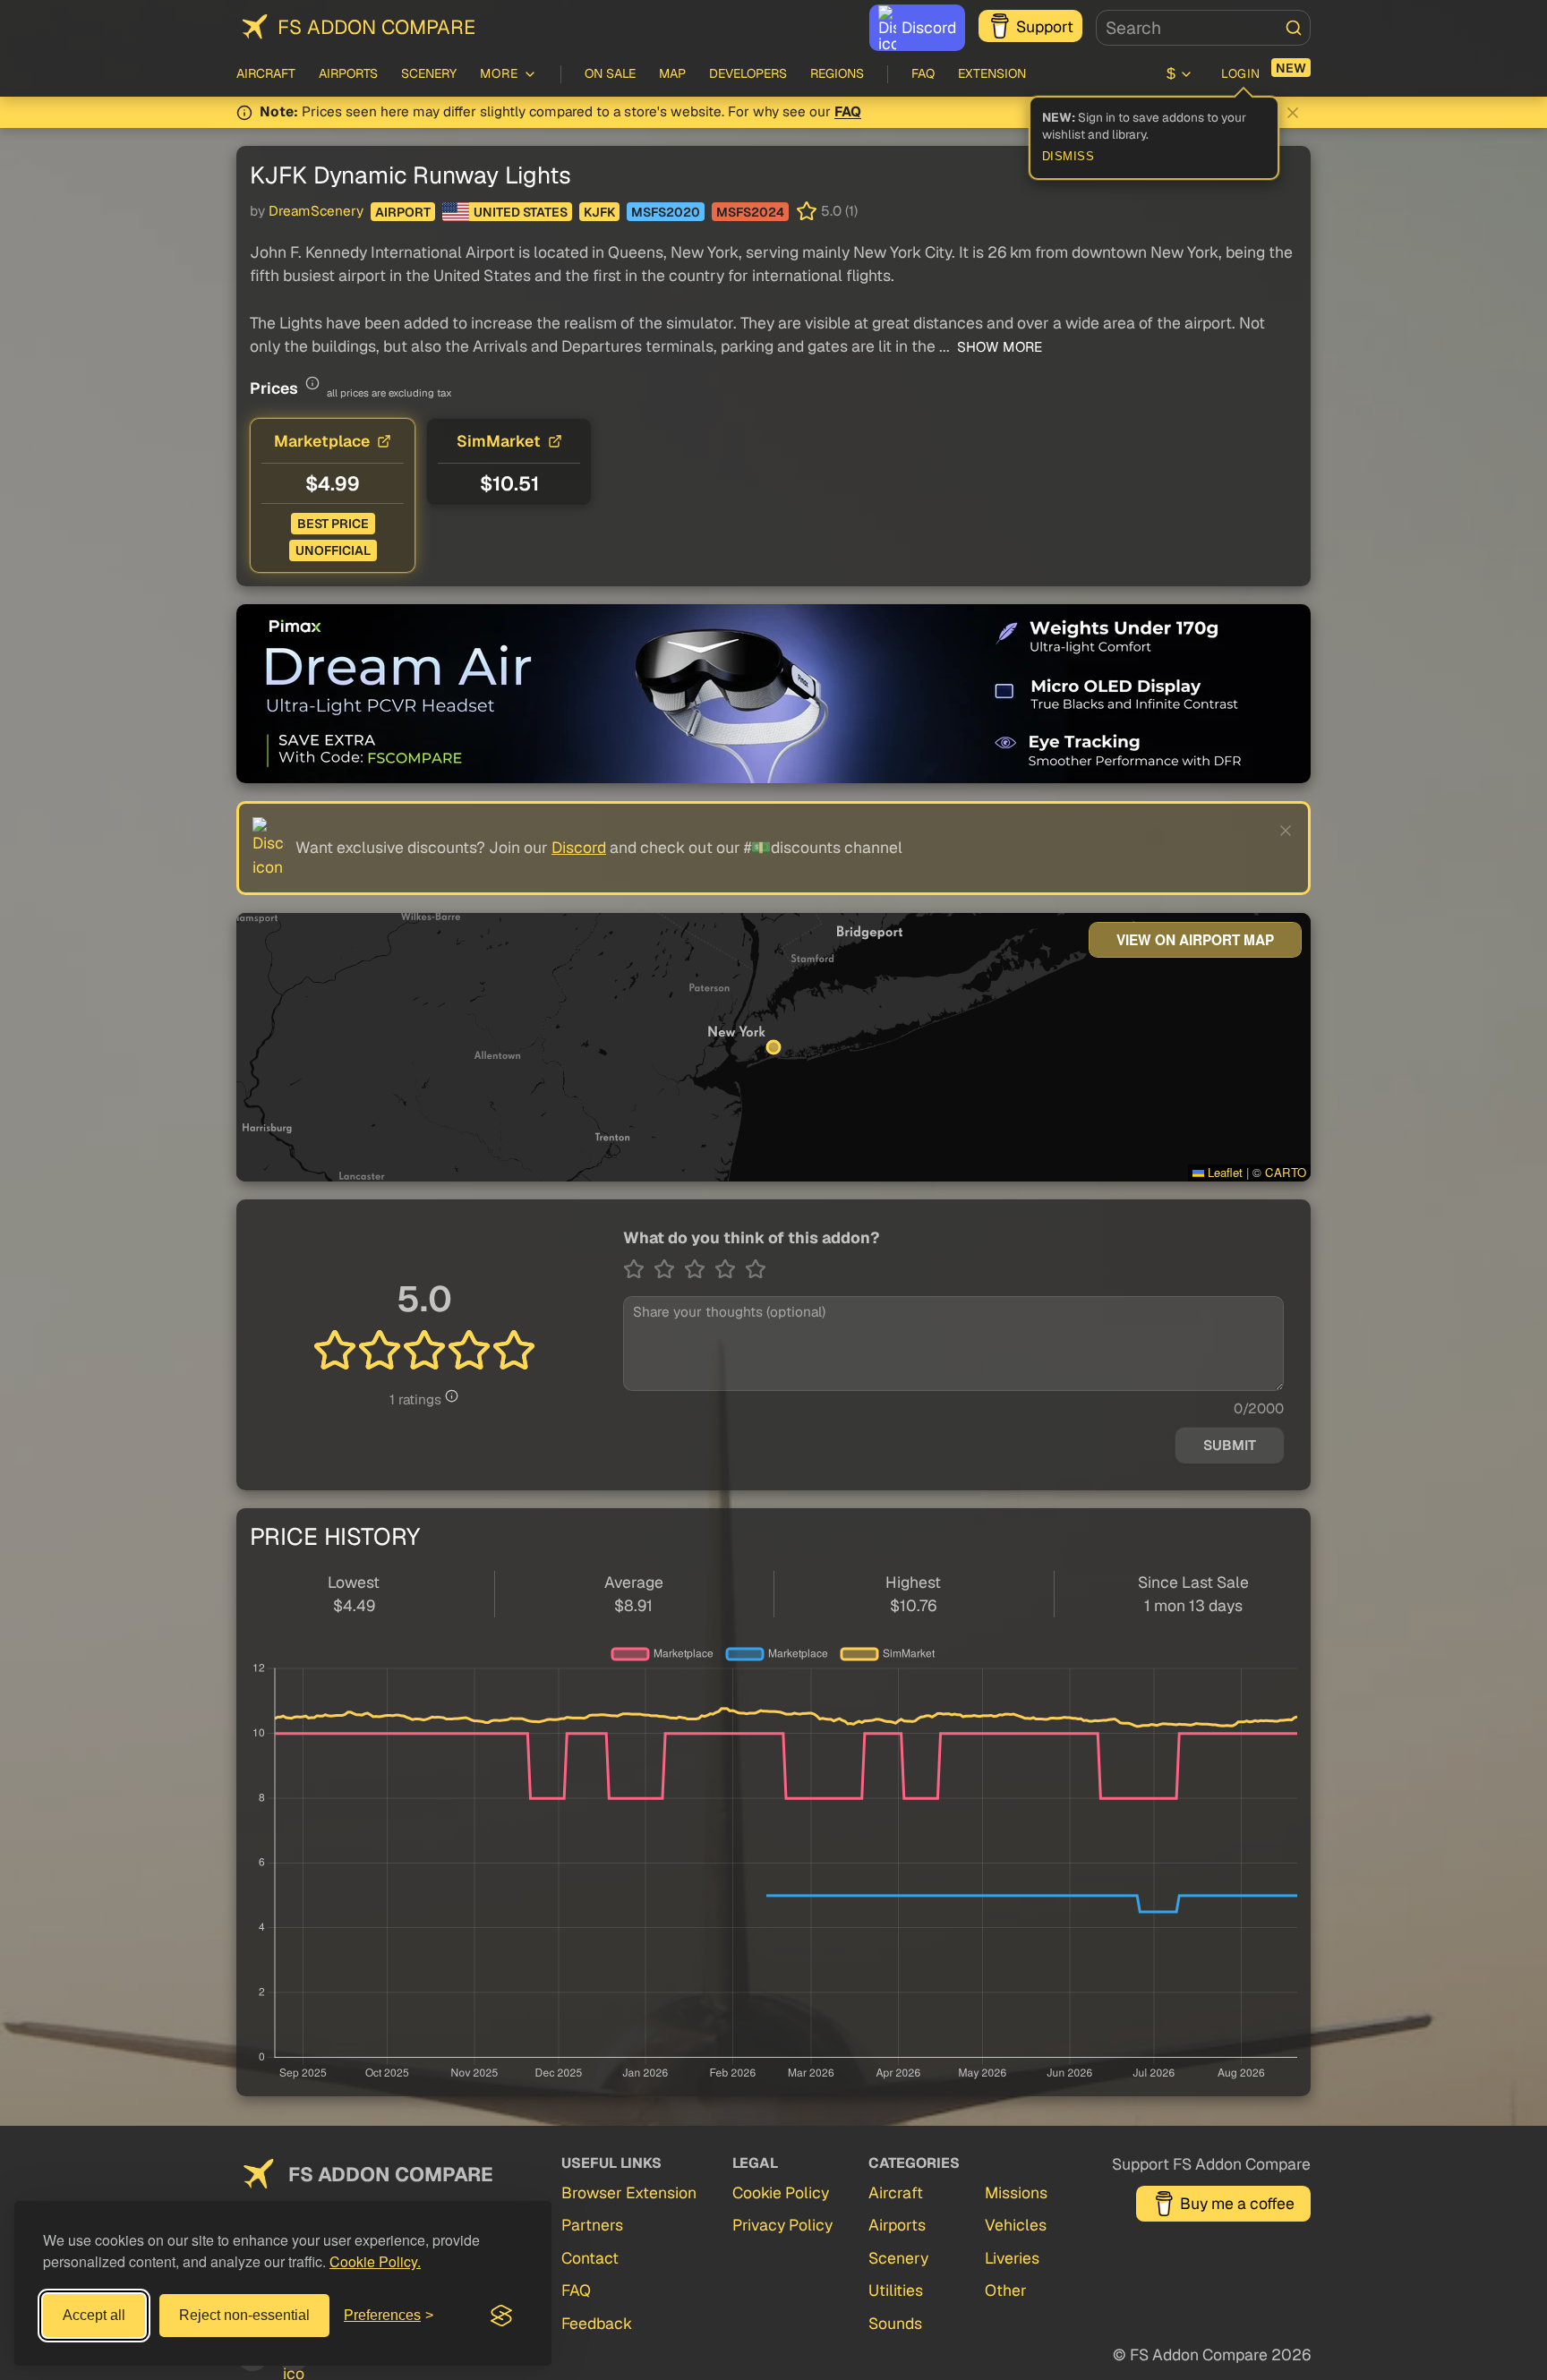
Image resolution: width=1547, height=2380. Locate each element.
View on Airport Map (1195, 940)
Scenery (429, 73)
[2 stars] (669, 1269)
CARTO (1286, 1172)
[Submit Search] (1294, 28)
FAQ (923, 73)
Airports (348, 73)
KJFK (599, 212)
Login (1241, 73)
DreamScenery (316, 211)
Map (672, 73)
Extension (992, 73)
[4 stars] (730, 1269)
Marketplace (322, 441)
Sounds (895, 2323)
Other (1006, 2290)
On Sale (610, 73)
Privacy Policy (782, 2225)
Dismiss (1068, 157)
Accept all (94, 2315)
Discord (929, 27)
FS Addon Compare (376, 27)
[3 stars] (699, 1269)
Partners (592, 2225)
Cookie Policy (781, 2192)
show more (998, 347)
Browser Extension (629, 2192)
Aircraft (266, 73)
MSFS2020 (666, 212)
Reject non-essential (244, 2315)
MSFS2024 (750, 212)
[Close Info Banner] (1293, 113)
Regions (837, 73)
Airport (403, 212)
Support (1045, 26)
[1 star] (638, 1269)
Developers (748, 73)
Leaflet (1223, 1172)
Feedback (597, 2323)
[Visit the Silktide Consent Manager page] (501, 2316)
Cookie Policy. (375, 2261)
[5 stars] (756, 1269)
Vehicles (1016, 2225)
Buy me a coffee (1237, 2203)
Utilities (896, 2290)
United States (521, 212)
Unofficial (333, 550)
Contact (590, 2258)
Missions (1016, 2192)
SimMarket (499, 441)
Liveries (1012, 2258)
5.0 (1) (839, 211)
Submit (1230, 1446)
